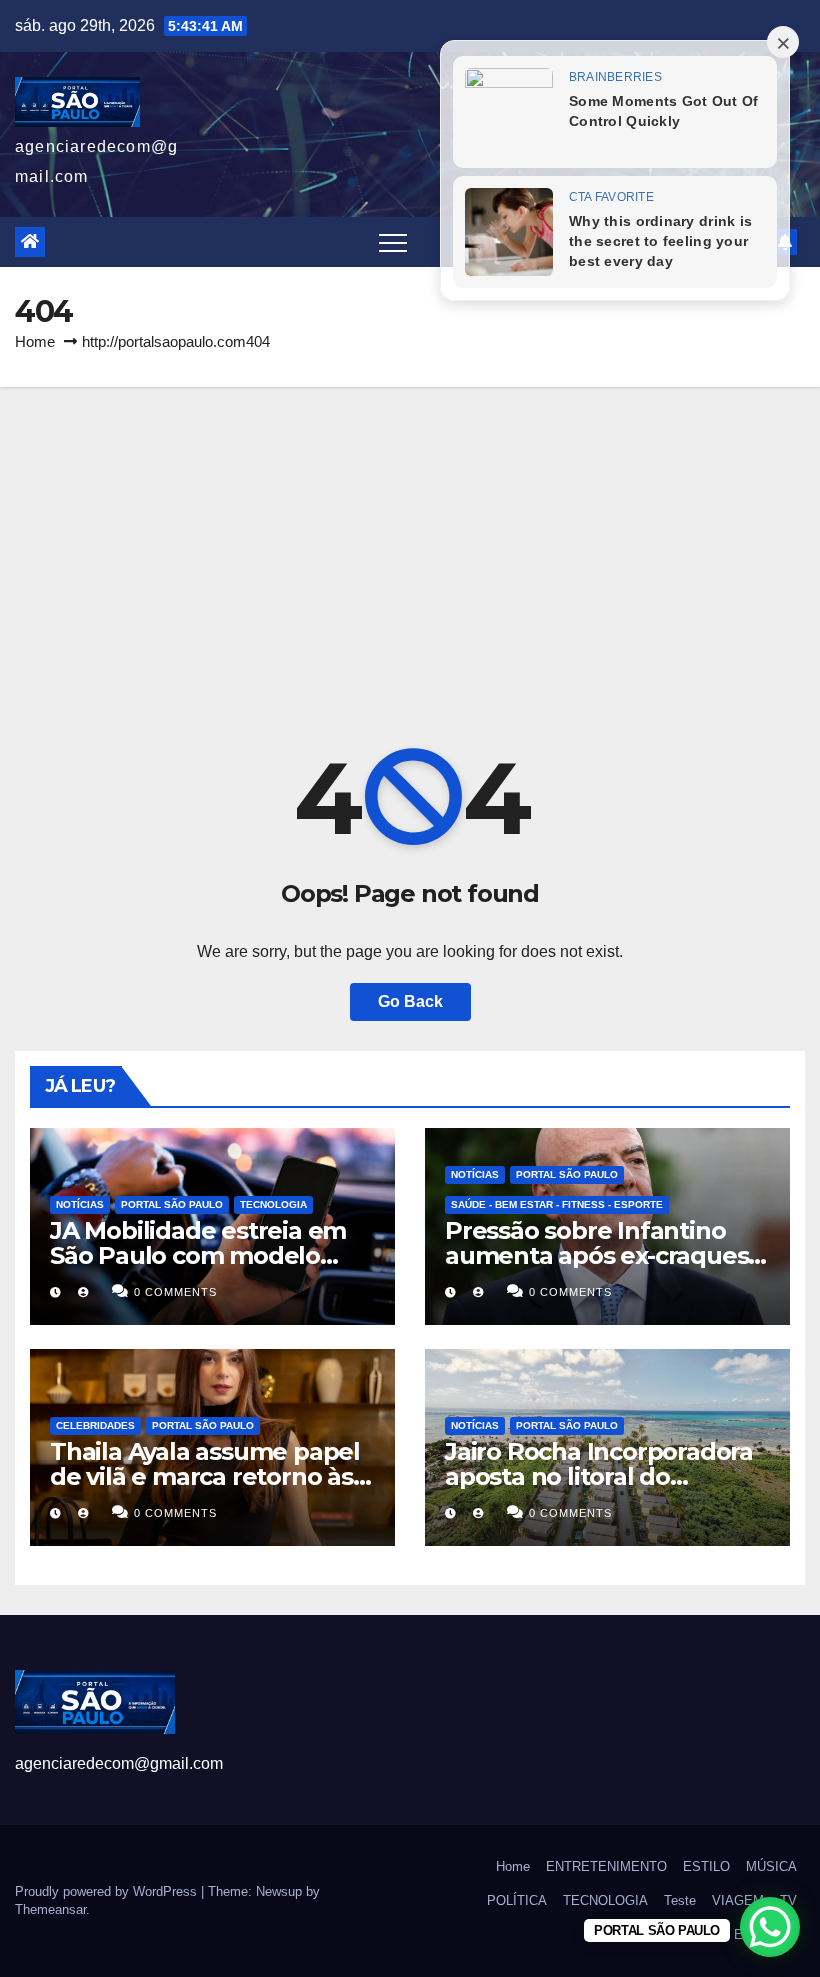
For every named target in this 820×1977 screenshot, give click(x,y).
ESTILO (706, 1866)
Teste (680, 1900)
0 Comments (175, 1292)
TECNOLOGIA (273, 1204)
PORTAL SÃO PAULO (172, 1204)
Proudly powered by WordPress (108, 1891)
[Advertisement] (410, 537)
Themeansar (50, 1909)
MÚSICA (771, 1866)
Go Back (410, 1001)
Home (35, 341)
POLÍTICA (517, 1900)
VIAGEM (738, 1900)
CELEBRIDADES (95, 1425)
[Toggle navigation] (393, 242)
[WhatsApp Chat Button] (770, 1927)
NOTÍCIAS (80, 1204)
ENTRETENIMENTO (606, 1866)
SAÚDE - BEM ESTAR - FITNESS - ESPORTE (557, 1204)
